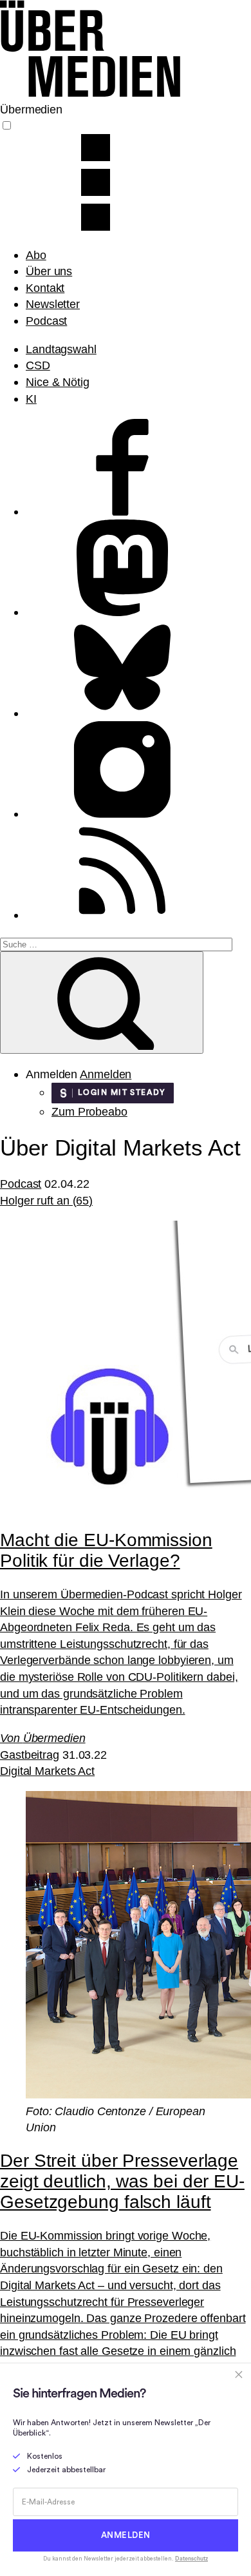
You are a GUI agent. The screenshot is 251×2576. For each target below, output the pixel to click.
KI (31, 399)
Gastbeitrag (30, 1755)
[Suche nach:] (116, 943)
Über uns (49, 271)
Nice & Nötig (58, 382)
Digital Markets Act (47, 1771)
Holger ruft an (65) (46, 1200)
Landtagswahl (61, 349)
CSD (38, 365)
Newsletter (53, 304)
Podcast (46, 321)
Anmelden (106, 1074)
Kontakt (45, 288)
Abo (36, 255)
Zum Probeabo (89, 1111)
